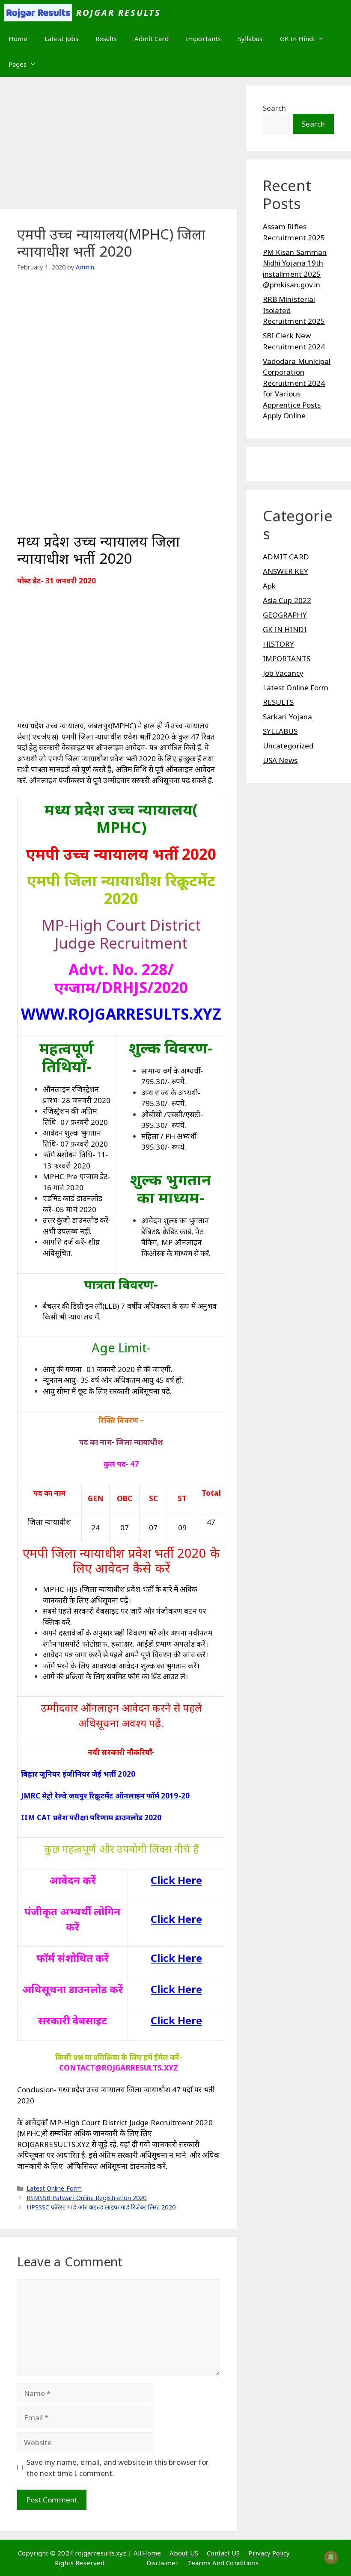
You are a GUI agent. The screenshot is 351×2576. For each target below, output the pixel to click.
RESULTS (278, 702)
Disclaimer (163, 2563)
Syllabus (250, 38)
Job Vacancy (283, 673)
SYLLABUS (280, 731)
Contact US (223, 2553)
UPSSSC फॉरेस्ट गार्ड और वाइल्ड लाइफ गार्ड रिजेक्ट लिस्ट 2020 (101, 2207)
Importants (203, 38)
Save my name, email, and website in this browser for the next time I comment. (118, 2468)
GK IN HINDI (285, 629)
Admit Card (152, 38)
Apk (269, 586)
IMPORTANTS (287, 658)
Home (18, 38)
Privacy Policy (269, 2553)
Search (274, 108)
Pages (18, 64)
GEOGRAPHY (285, 615)
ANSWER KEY (286, 571)
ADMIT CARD (286, 557)
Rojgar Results (119, 13)
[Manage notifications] (331, 2557)
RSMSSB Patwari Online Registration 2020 (87, 2198)
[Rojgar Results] (38, 13)
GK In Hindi (297, 38)
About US (184, 2553)
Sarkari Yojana (287, 717)
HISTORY (279, 644)
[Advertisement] (119, 145)
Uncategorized (288, 746)
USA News (280, 760)
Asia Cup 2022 (287, 600)
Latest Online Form (54, 2188)
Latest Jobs (61, 38)
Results (106, 38)
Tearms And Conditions (223, 2563)
